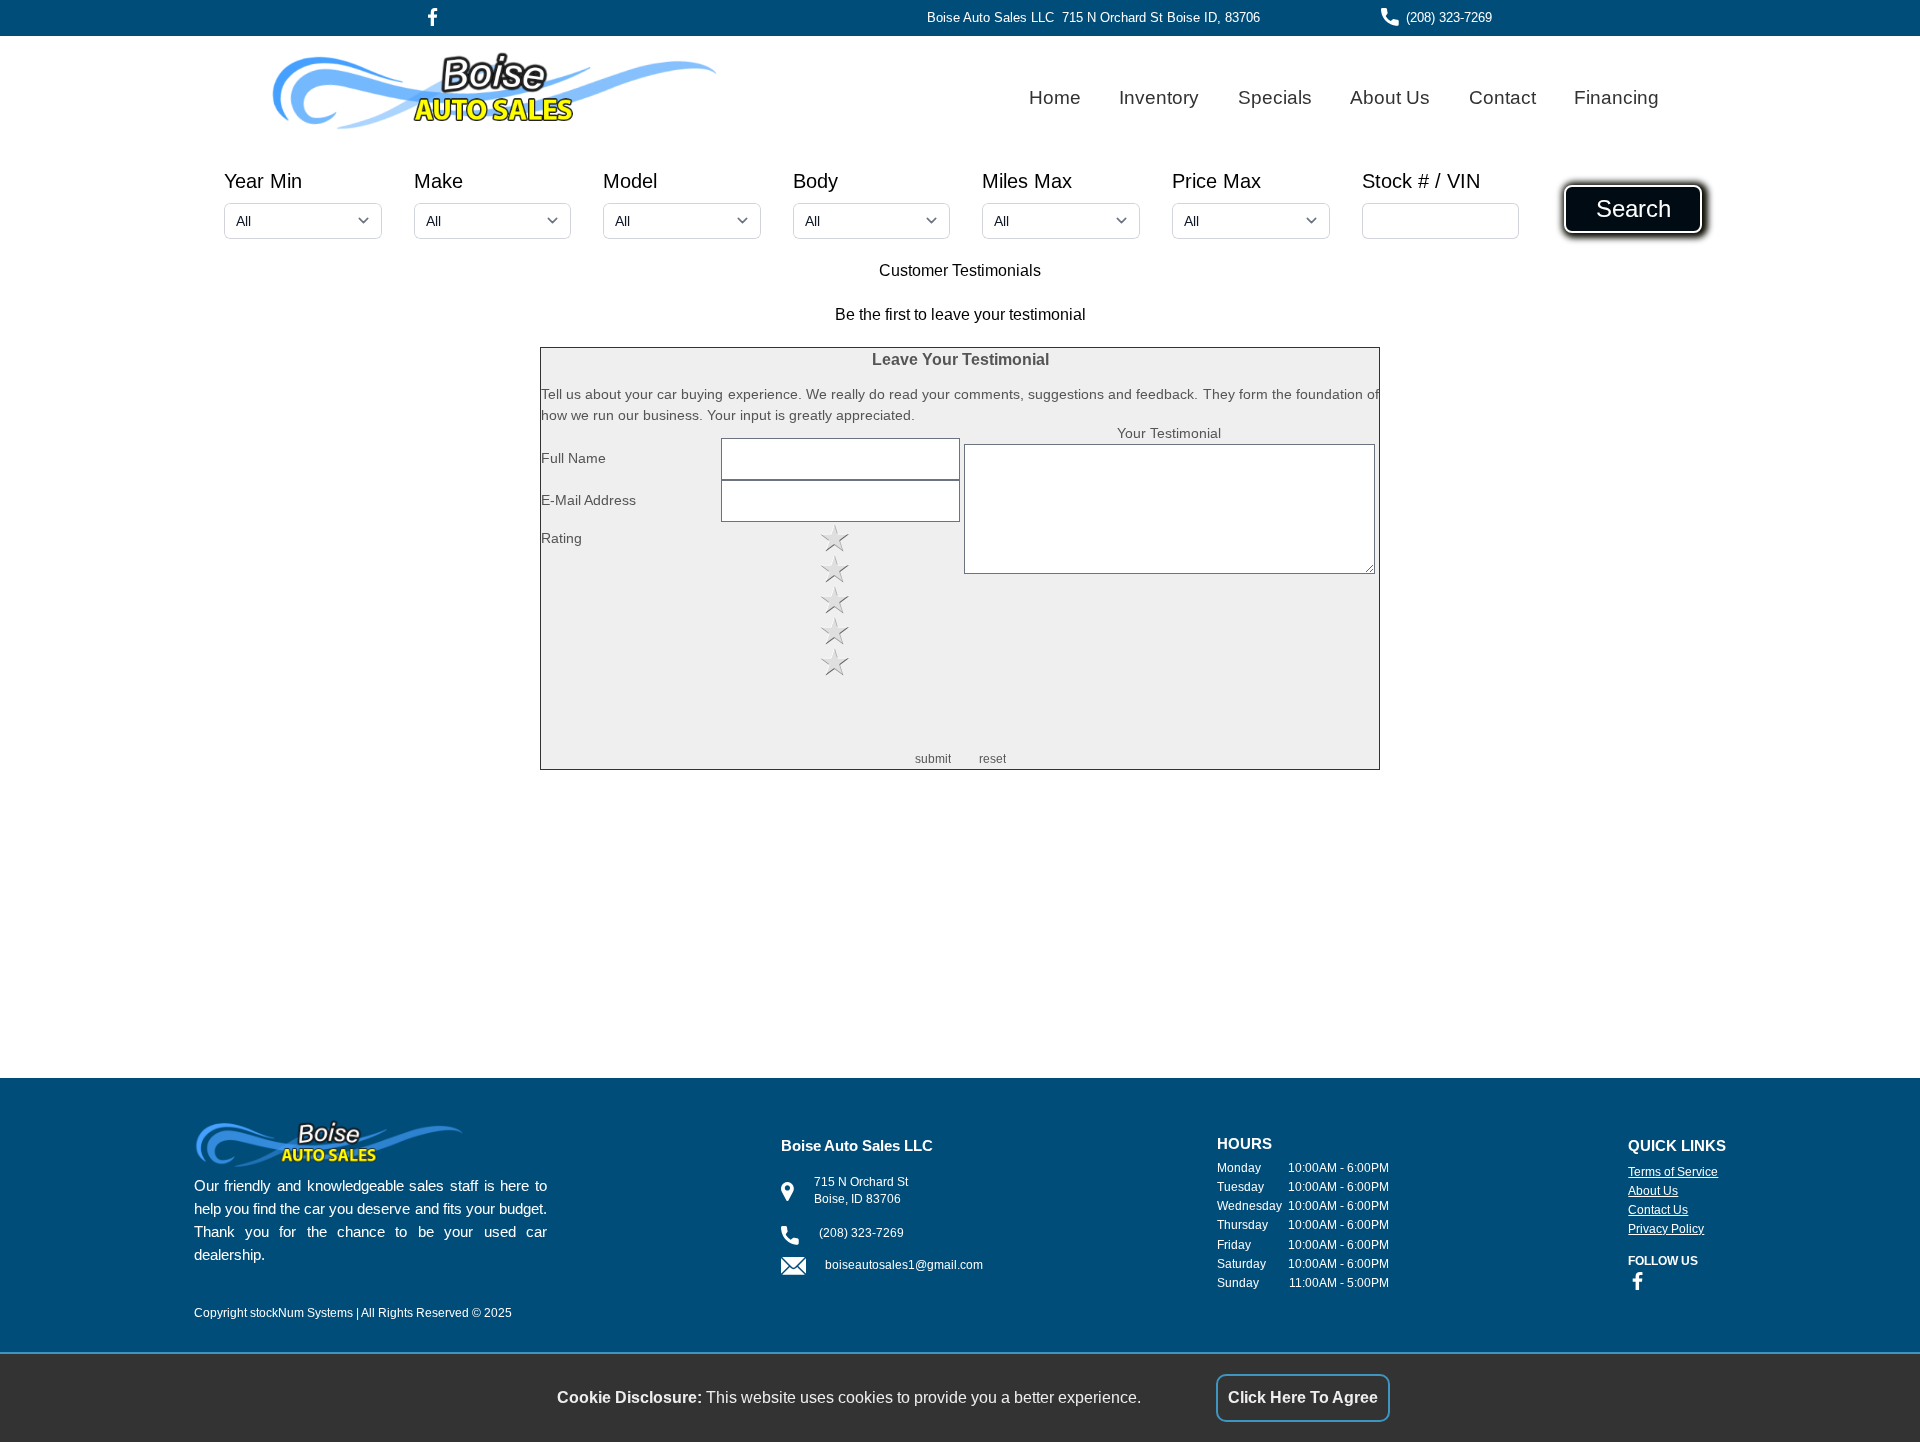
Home (1055, 97)
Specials (1275, 97)
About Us (1390, 97)
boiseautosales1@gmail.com (904, 1265)
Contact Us (1658, 1210)
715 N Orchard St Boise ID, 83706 (1161, 17)
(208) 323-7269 (1449, 17)
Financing (1616, 97)
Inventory (1159, 97)
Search (1633, 209)
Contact (1502, 97)
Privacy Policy (1666, 1229)
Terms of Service (1673, 1172)
